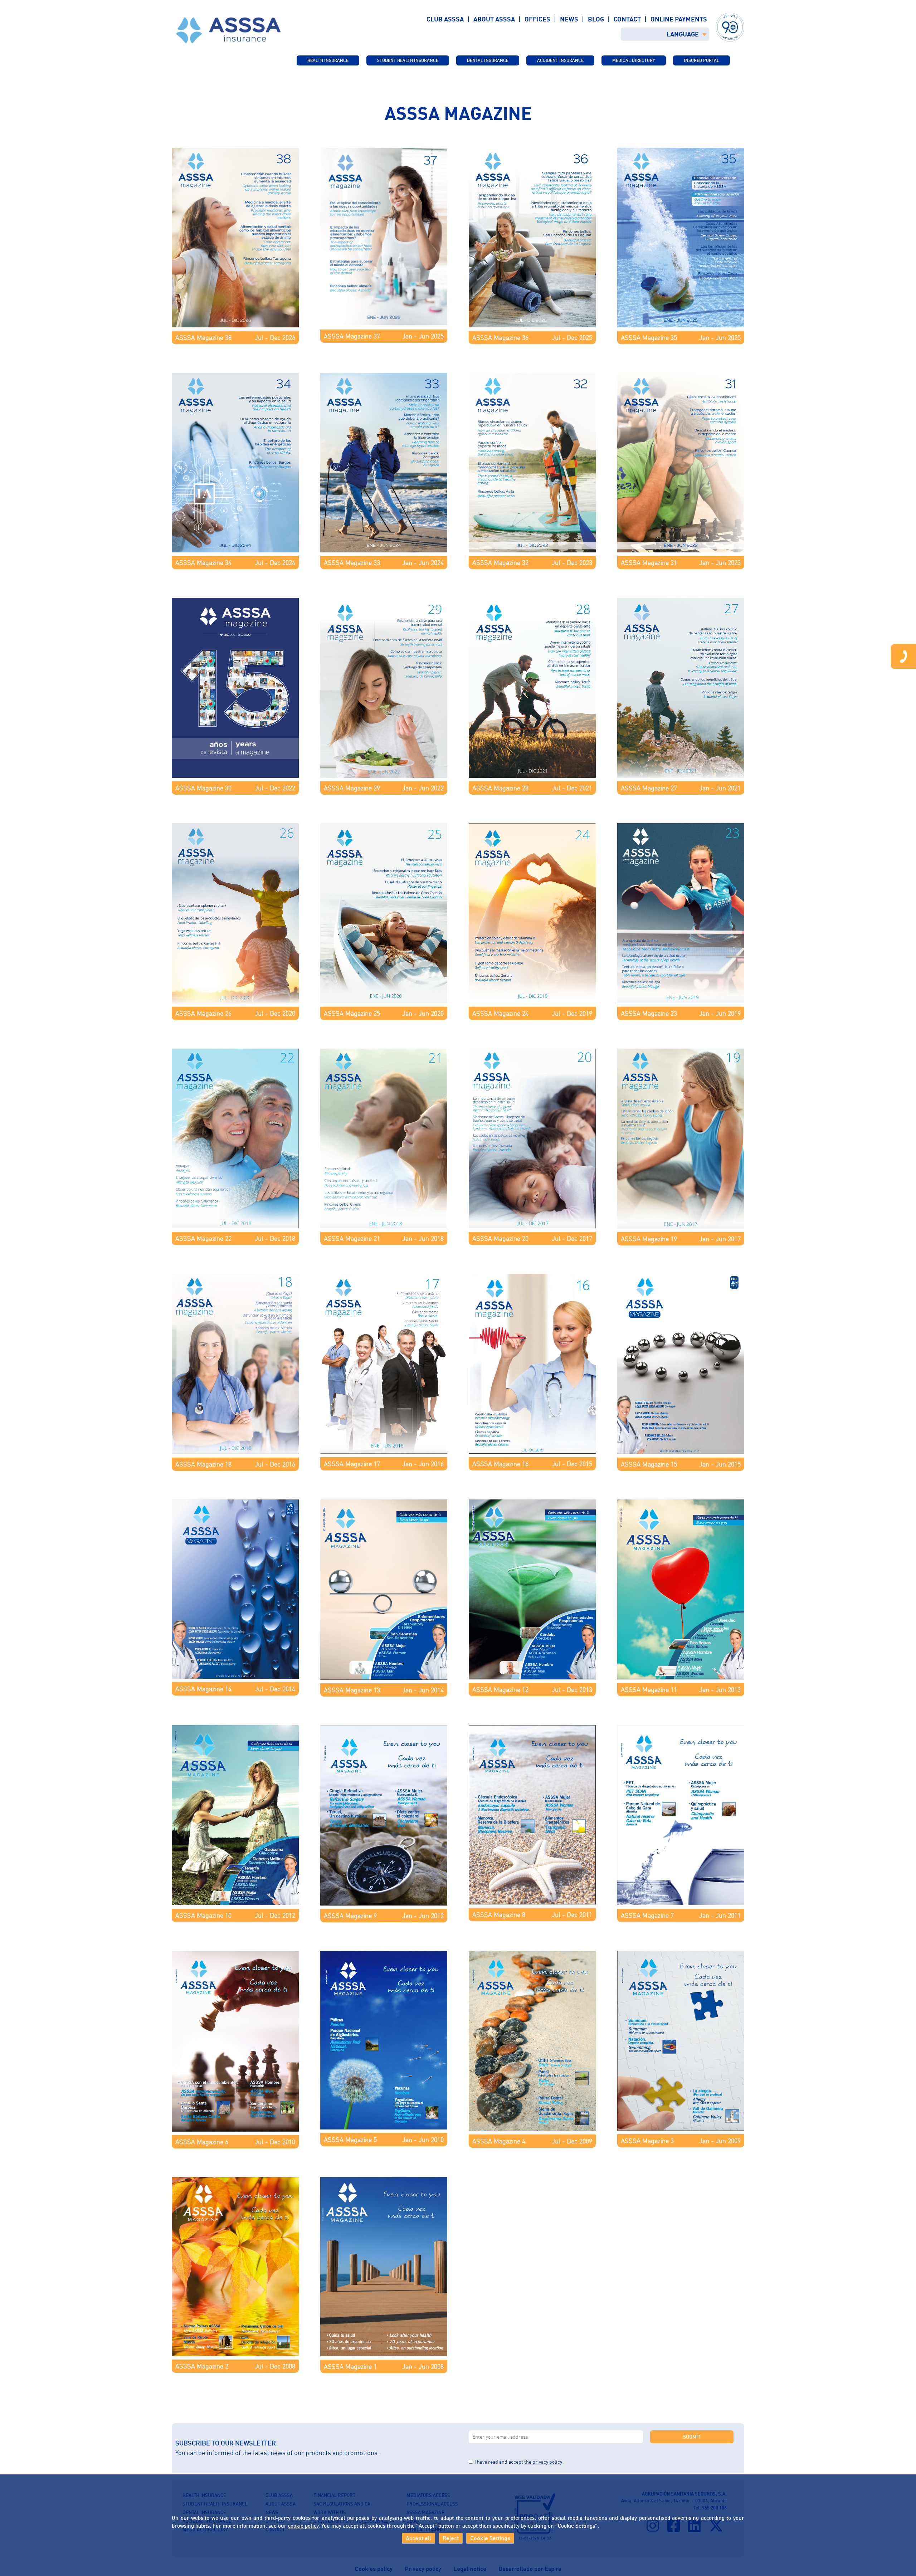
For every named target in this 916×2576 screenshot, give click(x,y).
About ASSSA (494, 19)
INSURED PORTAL (701, 60)
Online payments (679, 19)
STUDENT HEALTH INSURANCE (408, 60)
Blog (596, 19)
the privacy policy (543, 2462)
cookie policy (303, 2526)
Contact (627, 19)
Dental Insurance (488, 60)
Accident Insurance (560, 60)
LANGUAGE (683, 34)
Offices (537, 19)
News (569, 19)
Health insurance (328, 60)
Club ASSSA (445, 19)
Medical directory (634, 60)
